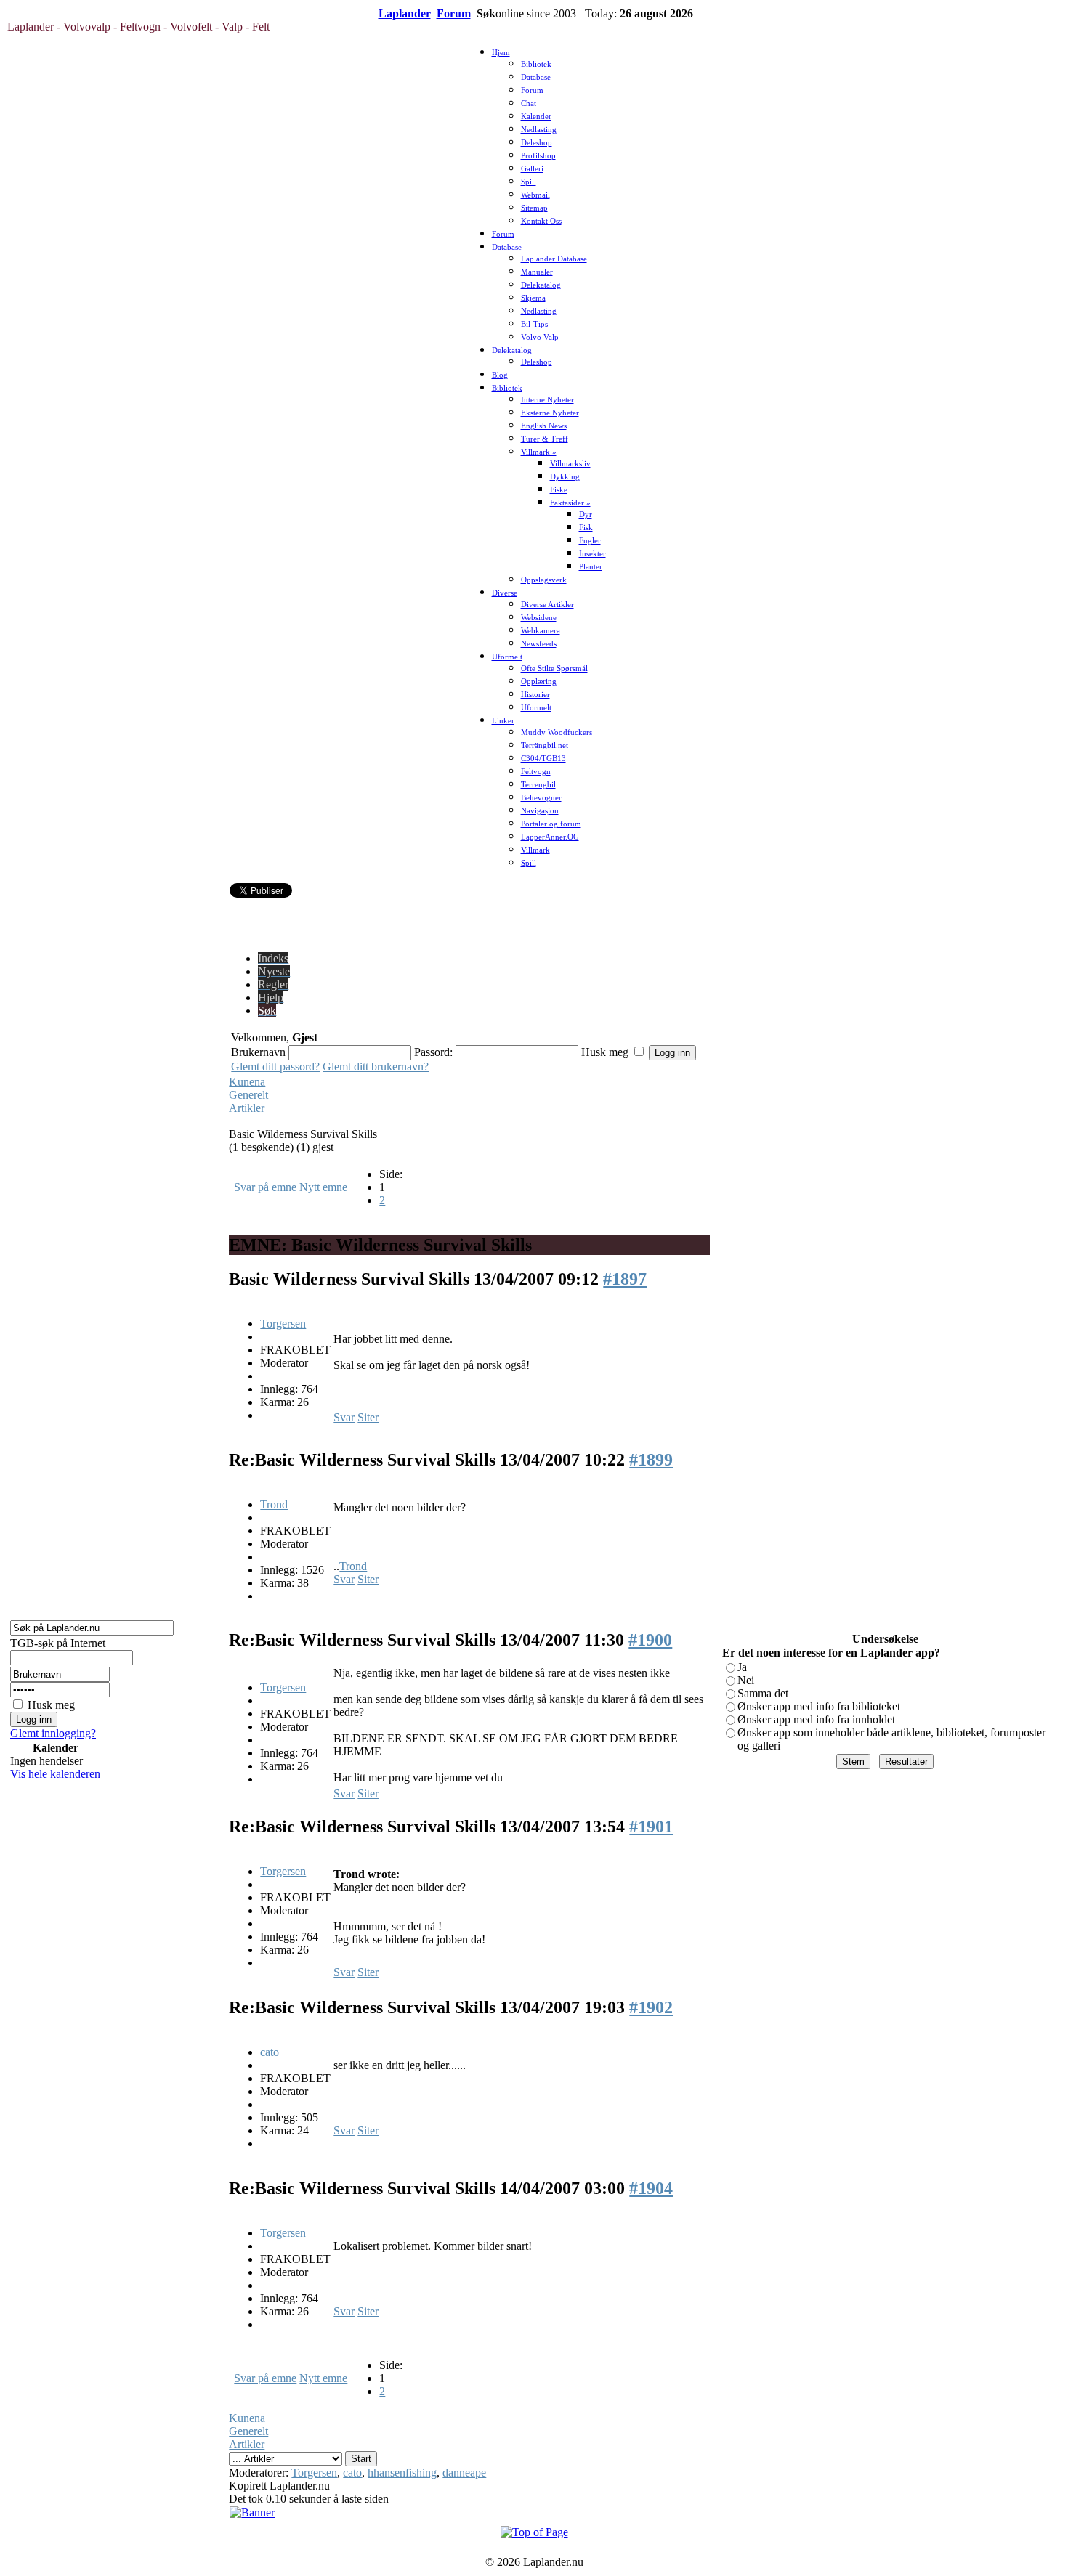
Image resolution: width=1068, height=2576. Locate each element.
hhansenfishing (402, 2473)
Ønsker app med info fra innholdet (816, 1719)
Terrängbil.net (545, 745)
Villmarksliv (570, 464)
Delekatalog (541, 285)
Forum (454, 13)
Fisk (586, 528)
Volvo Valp (540, 337)
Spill (529, 182)
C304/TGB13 (543, 759)
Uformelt (507, 657)
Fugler (590, 541)
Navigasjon (540, 811)
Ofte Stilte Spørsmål (554, 669)
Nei (746, 1680)
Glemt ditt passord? (275, 1066)
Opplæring (539, 682)
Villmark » (539, 452)
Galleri (532, 169)
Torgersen (283, 1324)
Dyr (586, 515)
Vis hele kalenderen (55, 1774)
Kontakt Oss (541, 221)
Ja (742, 1667)
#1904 (651, 2188)
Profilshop (538, 156)
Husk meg (51, 1705)
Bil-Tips (534, 324)
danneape (464, 2473)
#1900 (650, 1640)
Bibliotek (536, 64)
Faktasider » (570, 503)
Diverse (505, 593)
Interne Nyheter (547, 400)
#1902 (651, 2007)
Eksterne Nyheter (550, 413)
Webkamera (541, 631)
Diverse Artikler (547, 605)
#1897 (625, 1279)
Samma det (763, 1693)
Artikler (247, 1108)
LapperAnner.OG (550, 837)
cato (270, 2052)
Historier (535, 695)
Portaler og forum (551, 824)
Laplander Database (554, 259)
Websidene (539, 618)
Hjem (501, 53)
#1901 (651, 1827)
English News (544, 426)
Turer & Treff (545, 439)
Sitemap (534, 208)
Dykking (565, 477)
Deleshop (537, 143)
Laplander (405, 13)
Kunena (247, 1082)
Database (536, 77)
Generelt (248, 1095)
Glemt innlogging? (53, 1733)
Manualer (537, 272)
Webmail (535, 195)
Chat (529, 103)
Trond (274, 1504)
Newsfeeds (539, 644)
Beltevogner (541, 798)
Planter (591, 567)
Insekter (592, 554)
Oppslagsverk (544, 580)
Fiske (559, 490)
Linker (503, 721)
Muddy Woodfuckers (557, 732)
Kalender (536, 117)
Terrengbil (538, 785)
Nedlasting (539, 130)
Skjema (533, 298)
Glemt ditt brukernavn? (376, 1066)
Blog (500, 375)
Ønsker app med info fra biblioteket (819, 1706)
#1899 (651, 1460)
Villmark (535, 850)
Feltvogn (536, 772)
